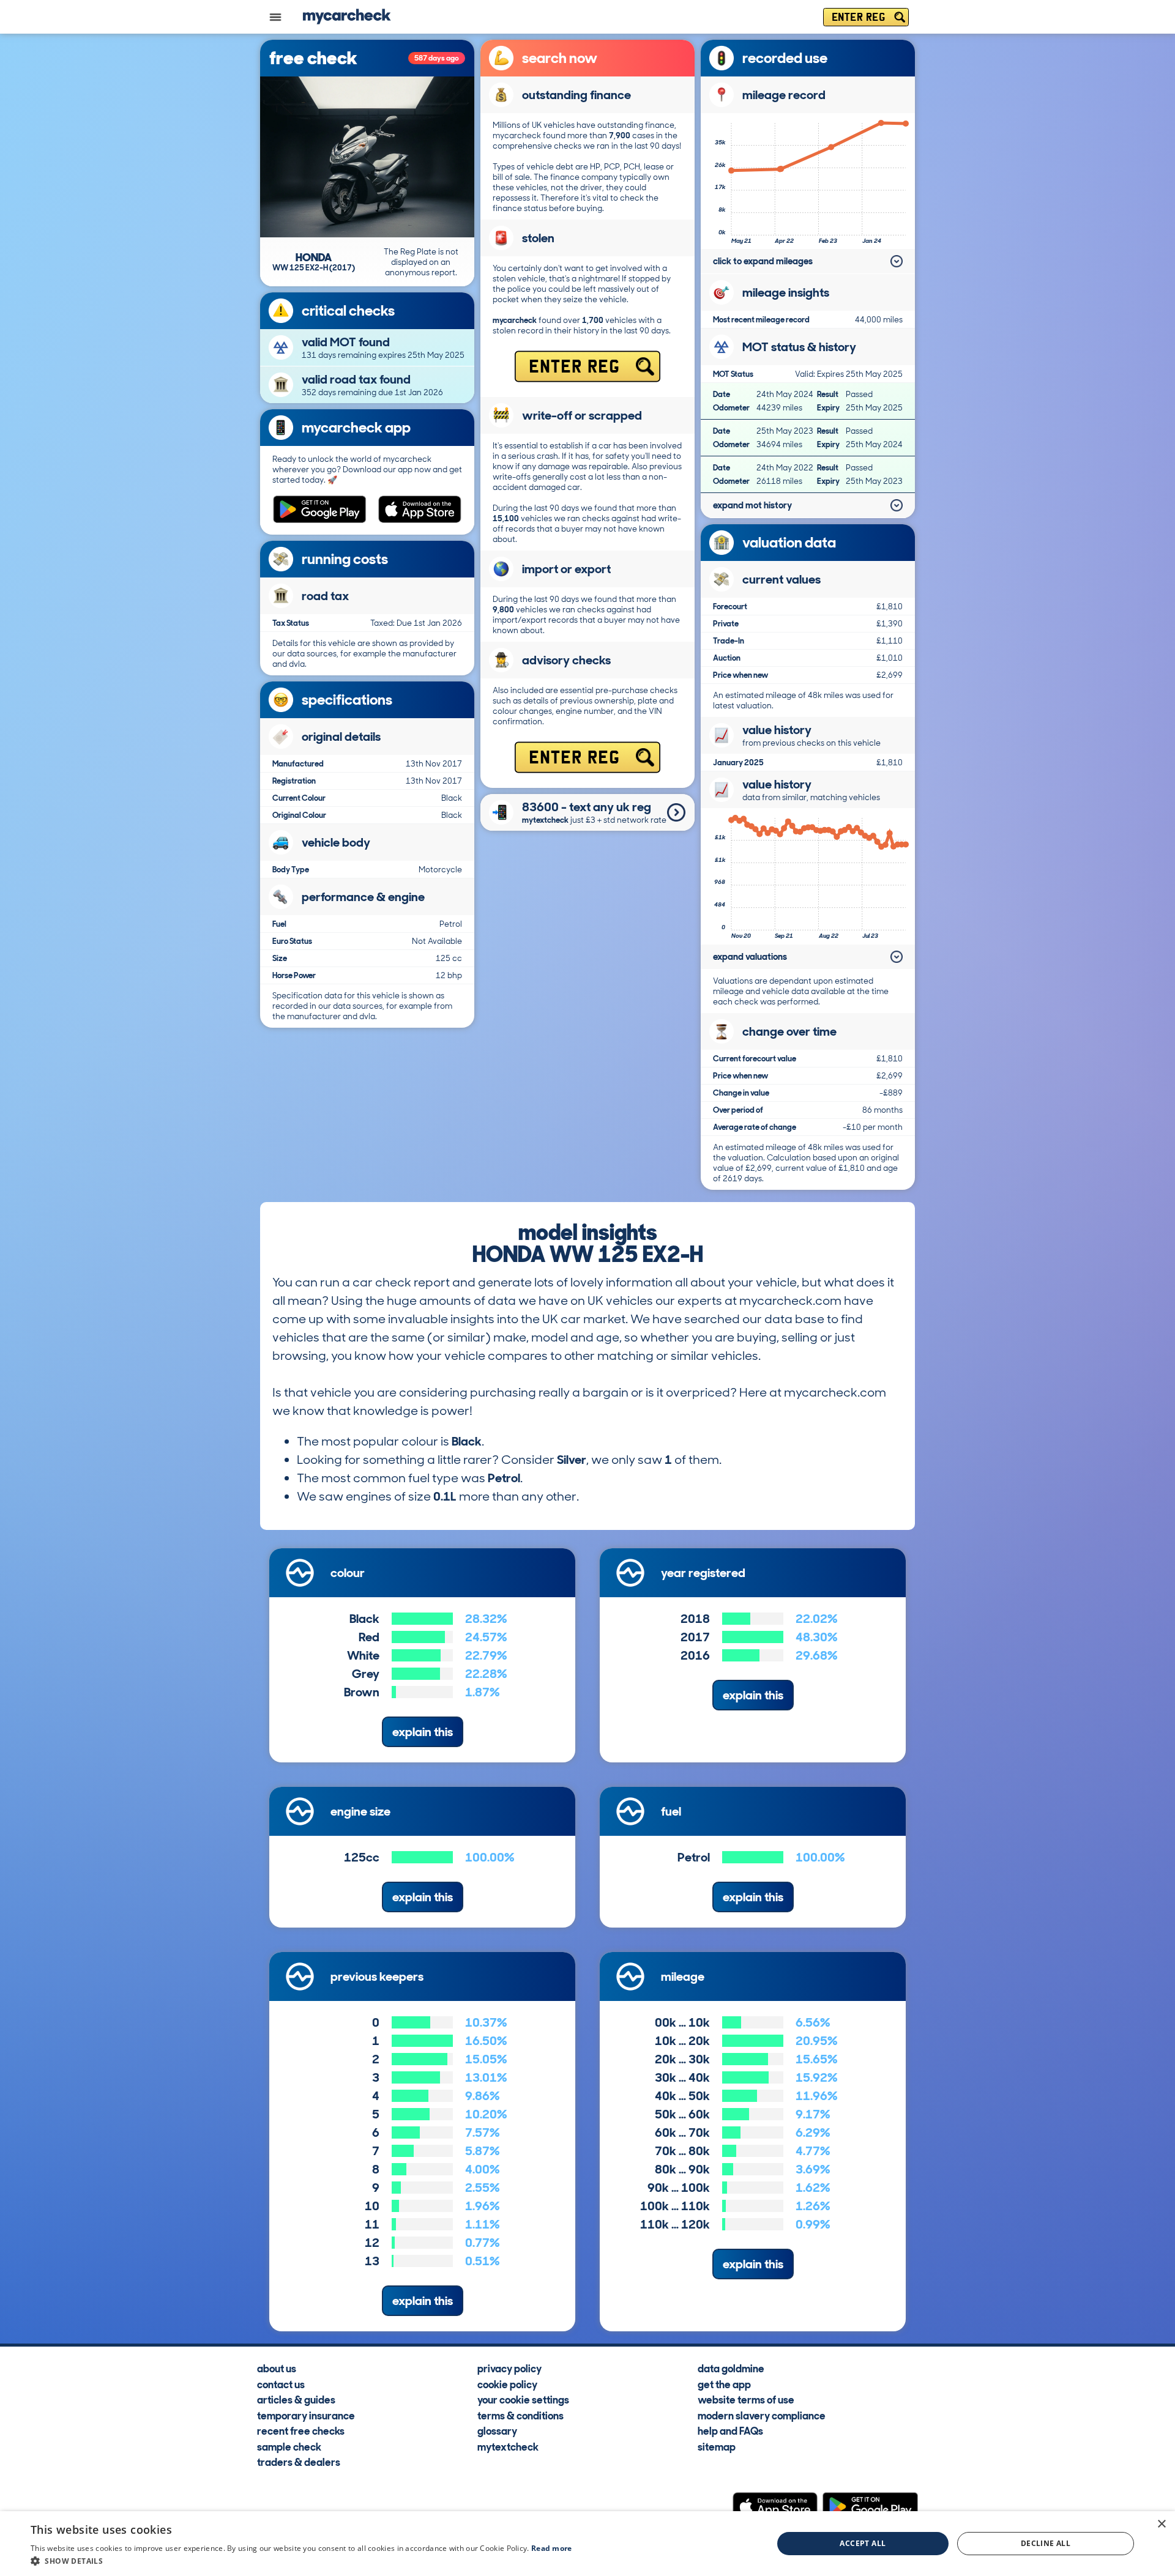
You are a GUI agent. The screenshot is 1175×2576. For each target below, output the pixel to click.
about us (277, 2368)
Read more (552, 2548)
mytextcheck (508, 2446)
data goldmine (731, 2368)
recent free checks (301, 2430)
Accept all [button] (863, 2543)
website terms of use (746, 2399)
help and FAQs (730, 2430)
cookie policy (507, 2384)
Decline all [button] (1046, 2543)
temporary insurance (306, 2415)
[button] (301, 2561)
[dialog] (587, 2544)
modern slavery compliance (762, 2415)
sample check (289, 2446)
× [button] (1161, 2524)
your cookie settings (523, 2399)
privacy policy (509, 2368)
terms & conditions (520, 2415)
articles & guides (296, 2399)
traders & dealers (299, 2462)
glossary (497, 2430)
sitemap (717, 2446)
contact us (281, 2384)
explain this (423, 1732)
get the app (724, 2384)
